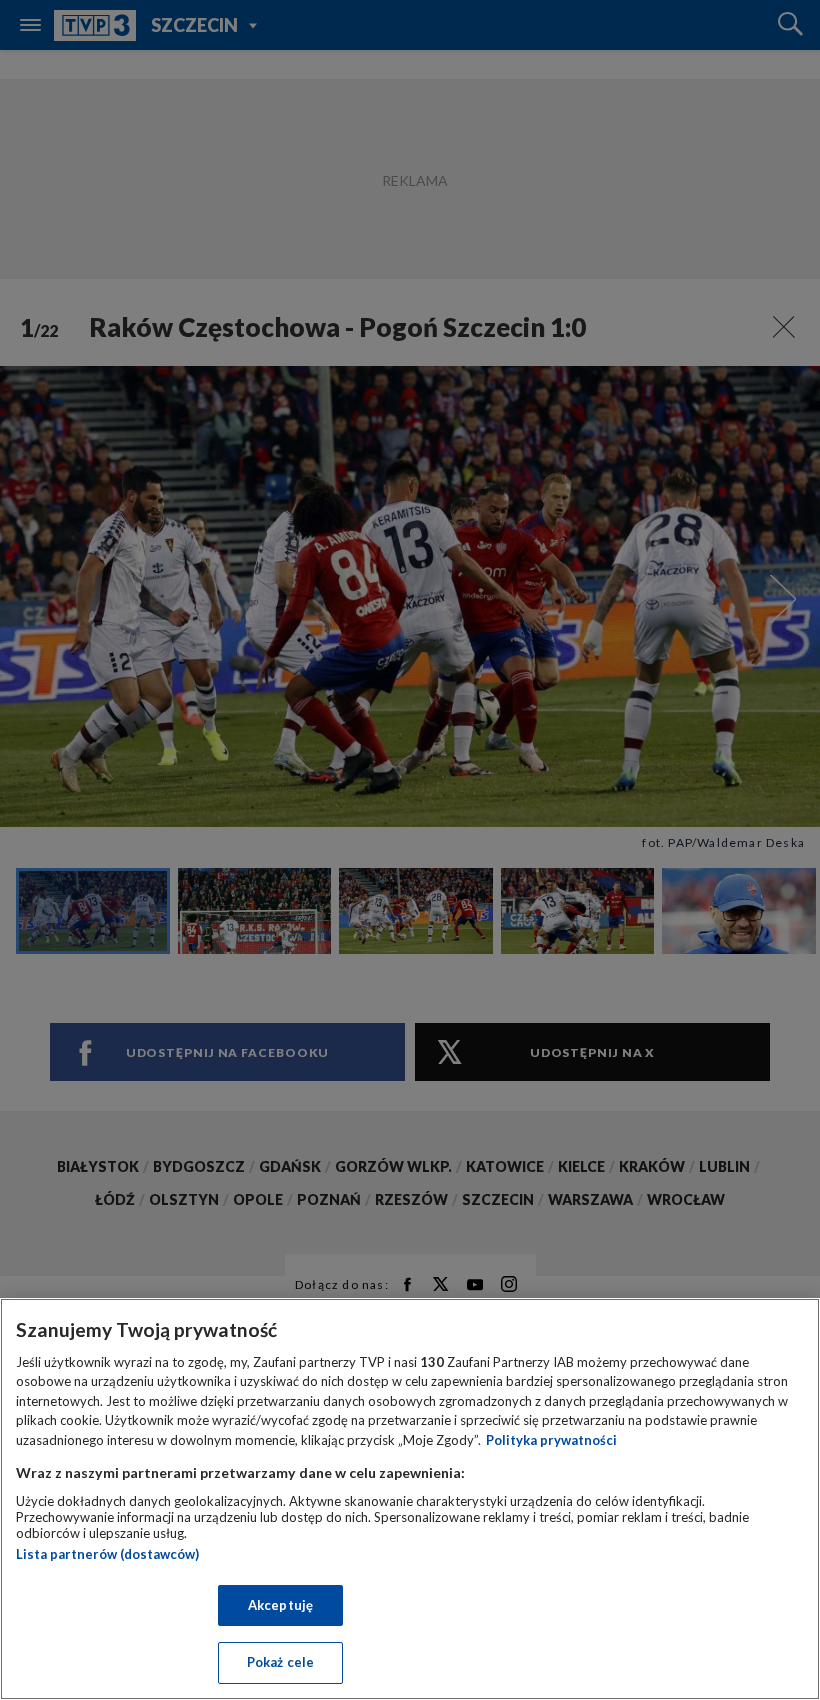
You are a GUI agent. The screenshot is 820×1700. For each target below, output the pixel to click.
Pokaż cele (280, 1662)
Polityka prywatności (551, 1440)
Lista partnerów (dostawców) (107, 1554)
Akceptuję (280, 1605)
